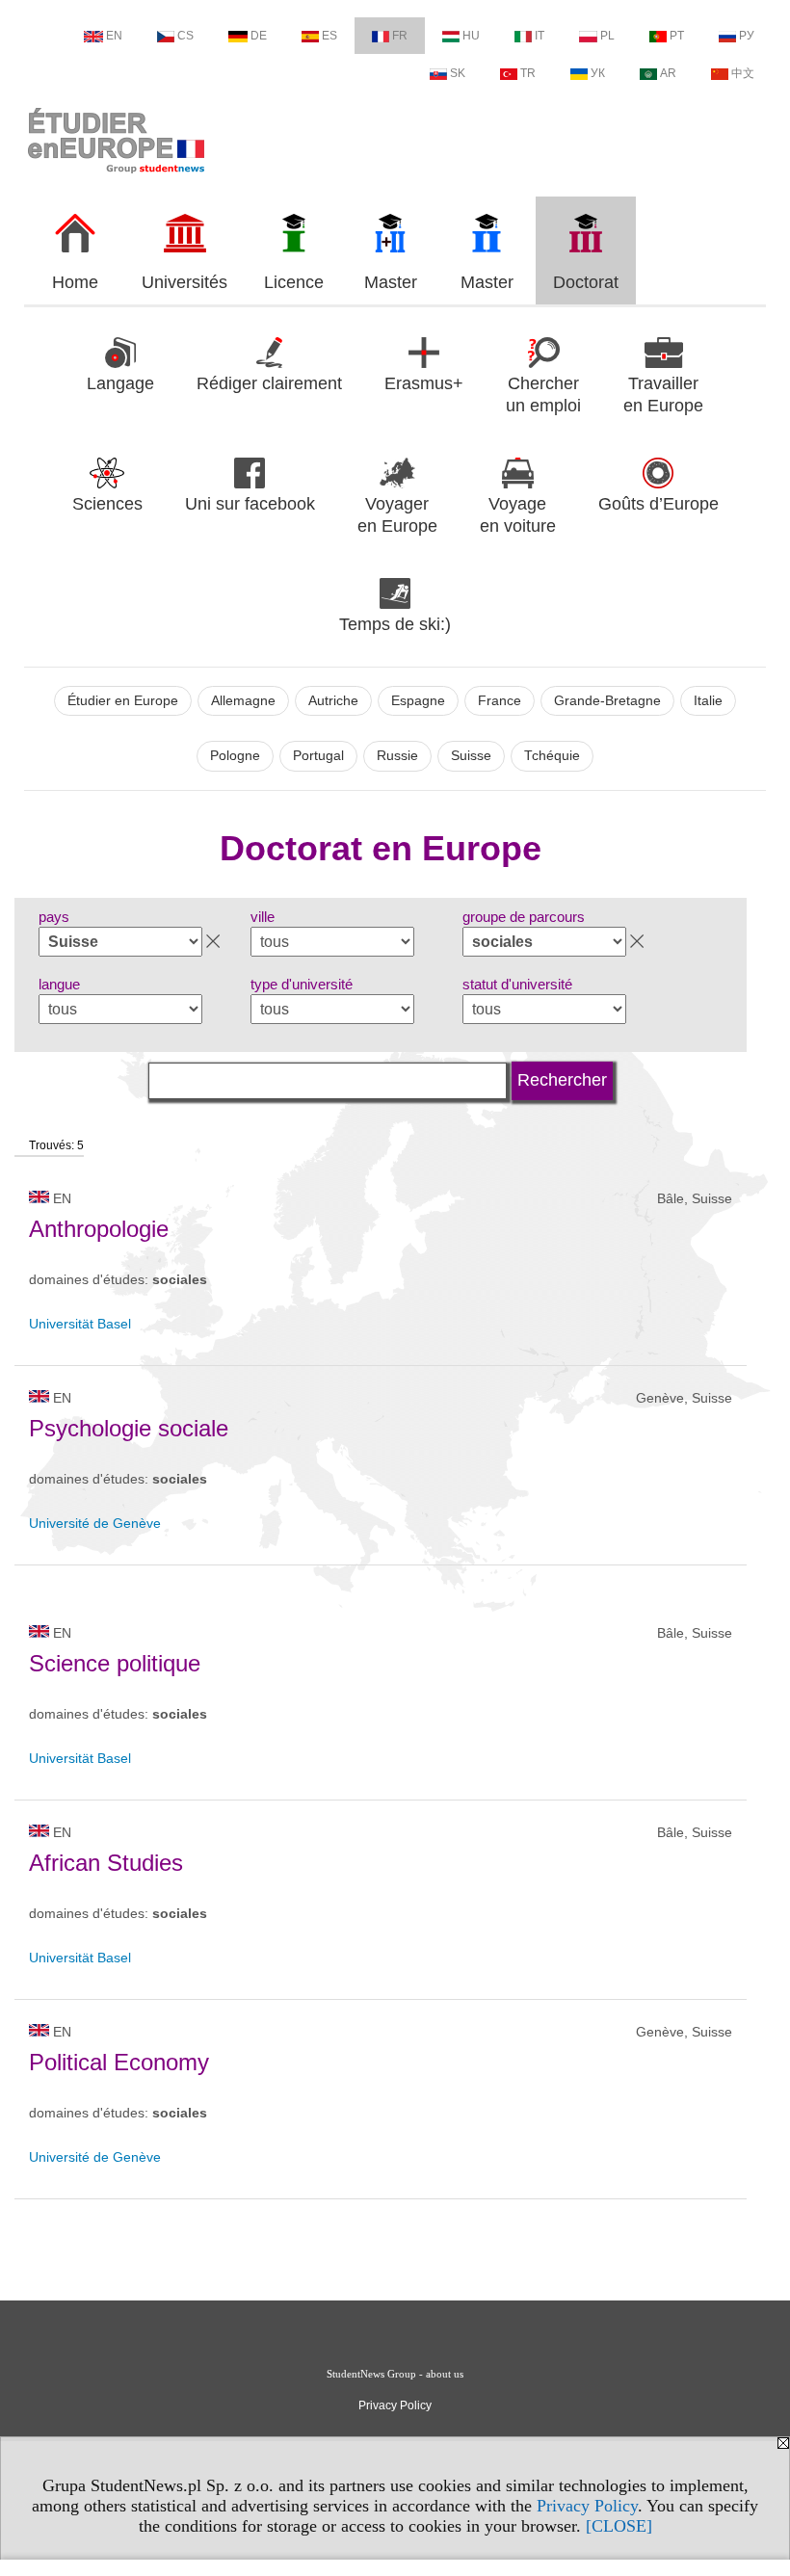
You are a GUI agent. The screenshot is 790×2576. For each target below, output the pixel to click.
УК (598, 73)
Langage (120, 383)
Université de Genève (95, 1523)
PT (677, 36)
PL (607, 36)
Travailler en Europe (663, 394)
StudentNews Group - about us (395, 2374)
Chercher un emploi (543, 394)
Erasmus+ (424, 383)
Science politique (115, 1663)
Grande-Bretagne (607, 701)
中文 (743, 73)
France (500, 701)
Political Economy (119, 2062)
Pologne (235, 756)
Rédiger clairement (269, 383)
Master (391, 282)
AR (668, 73)
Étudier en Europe (123, 701)
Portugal (318, 756)
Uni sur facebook (250, 504)
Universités (184, 282)
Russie (397, 756)
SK (458, 73)
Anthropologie (99, 1229)
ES (329, 36)
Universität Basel (80, 1324)
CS (185, 36)
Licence (294, 282)
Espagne (418, 701)
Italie (708, 701)
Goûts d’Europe (658, 504)
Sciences (107, 504)
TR (528, 73)
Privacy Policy (587, 2506)
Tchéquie (552, 756)
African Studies (106, 1863)
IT (540, 36)
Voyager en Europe (397, 515)
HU (471, 36)
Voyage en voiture (518, 515)
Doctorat (586, 282)
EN (114, 36)
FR (400, 36)
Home (75, 282)
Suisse (471, 756)
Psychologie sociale (129, 1428)
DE (259, 36)
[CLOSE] (619, 2526)
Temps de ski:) (395, 624)
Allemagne (243, 701)
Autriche (333, 701)
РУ (747, 36)
